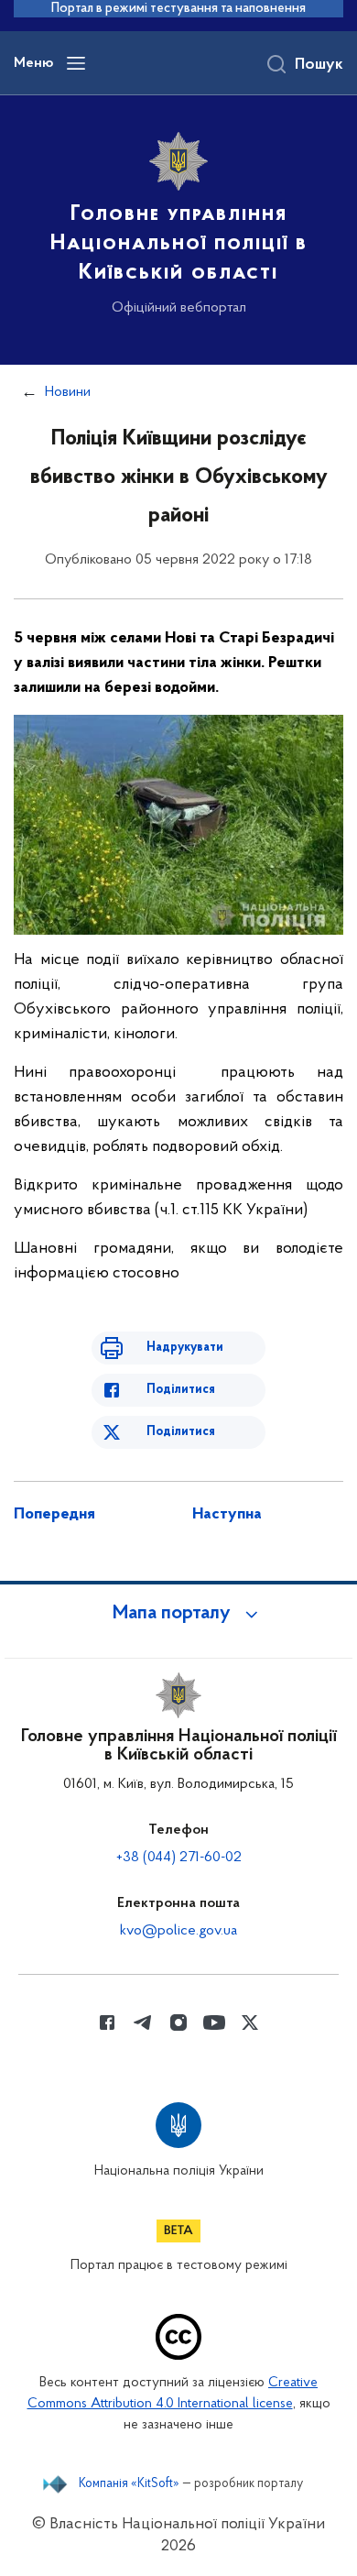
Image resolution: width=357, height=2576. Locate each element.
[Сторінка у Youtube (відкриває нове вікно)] (214, 2022)
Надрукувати (185, 1348)
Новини (68, 392)
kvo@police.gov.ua (178, 1931)
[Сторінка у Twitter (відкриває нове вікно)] (250, 2022)
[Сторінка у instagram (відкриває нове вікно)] (178, 2022)
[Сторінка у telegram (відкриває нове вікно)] (143, 2022)
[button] (178, 1614)
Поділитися (181, 1390)
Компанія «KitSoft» (129, 2484)
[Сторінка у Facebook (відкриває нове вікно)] (107, 2022)
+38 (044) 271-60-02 (179, 1858)
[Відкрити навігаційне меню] (76, 63)
